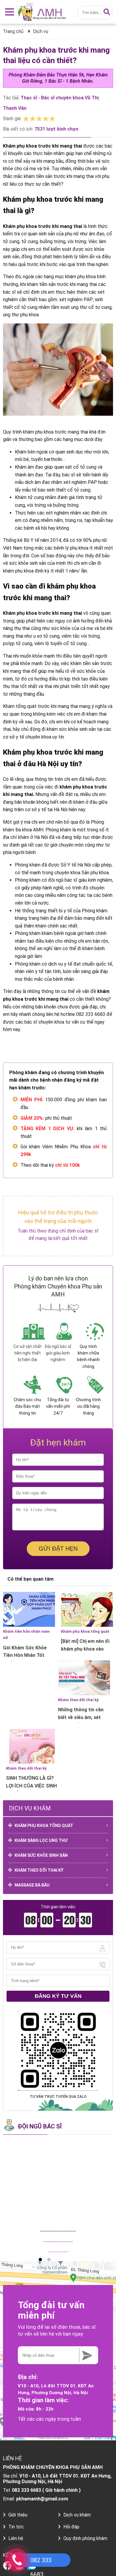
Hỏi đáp (71, 2527)
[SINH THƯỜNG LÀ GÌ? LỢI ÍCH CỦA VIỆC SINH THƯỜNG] (32, 1746)
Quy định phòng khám (85, 2538)
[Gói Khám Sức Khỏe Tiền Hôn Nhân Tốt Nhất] (29, 1609)
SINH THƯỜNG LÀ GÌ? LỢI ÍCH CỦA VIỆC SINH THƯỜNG (31, 1786)
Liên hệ (16, 2538)
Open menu (9, 12)
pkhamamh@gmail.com (42, 2499)
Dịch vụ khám (77, 2515)
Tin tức (16, 2527)
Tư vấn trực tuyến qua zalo (58, 2097)
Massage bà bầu (32, 1885)
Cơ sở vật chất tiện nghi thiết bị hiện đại (28, 1353)
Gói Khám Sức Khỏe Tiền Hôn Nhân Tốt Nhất (25, 1655)
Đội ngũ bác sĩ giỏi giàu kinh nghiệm (58, 1353)
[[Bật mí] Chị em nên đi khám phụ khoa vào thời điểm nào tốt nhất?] (87, 1609)
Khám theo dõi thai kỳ (78, 1700)
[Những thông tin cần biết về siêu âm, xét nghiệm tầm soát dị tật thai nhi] (84, 1678)
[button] (40, 2260)
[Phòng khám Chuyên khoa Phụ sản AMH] (45, 12)
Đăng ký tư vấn (58, 1996)
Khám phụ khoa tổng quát (85, 1631)
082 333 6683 (26, 2490)
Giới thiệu (18, 2515)
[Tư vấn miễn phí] (86, 2355)
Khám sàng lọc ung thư (41, 1840)
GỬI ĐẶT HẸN (58, 1549)
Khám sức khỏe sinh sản (41, 1855)
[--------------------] (58, 2182)
